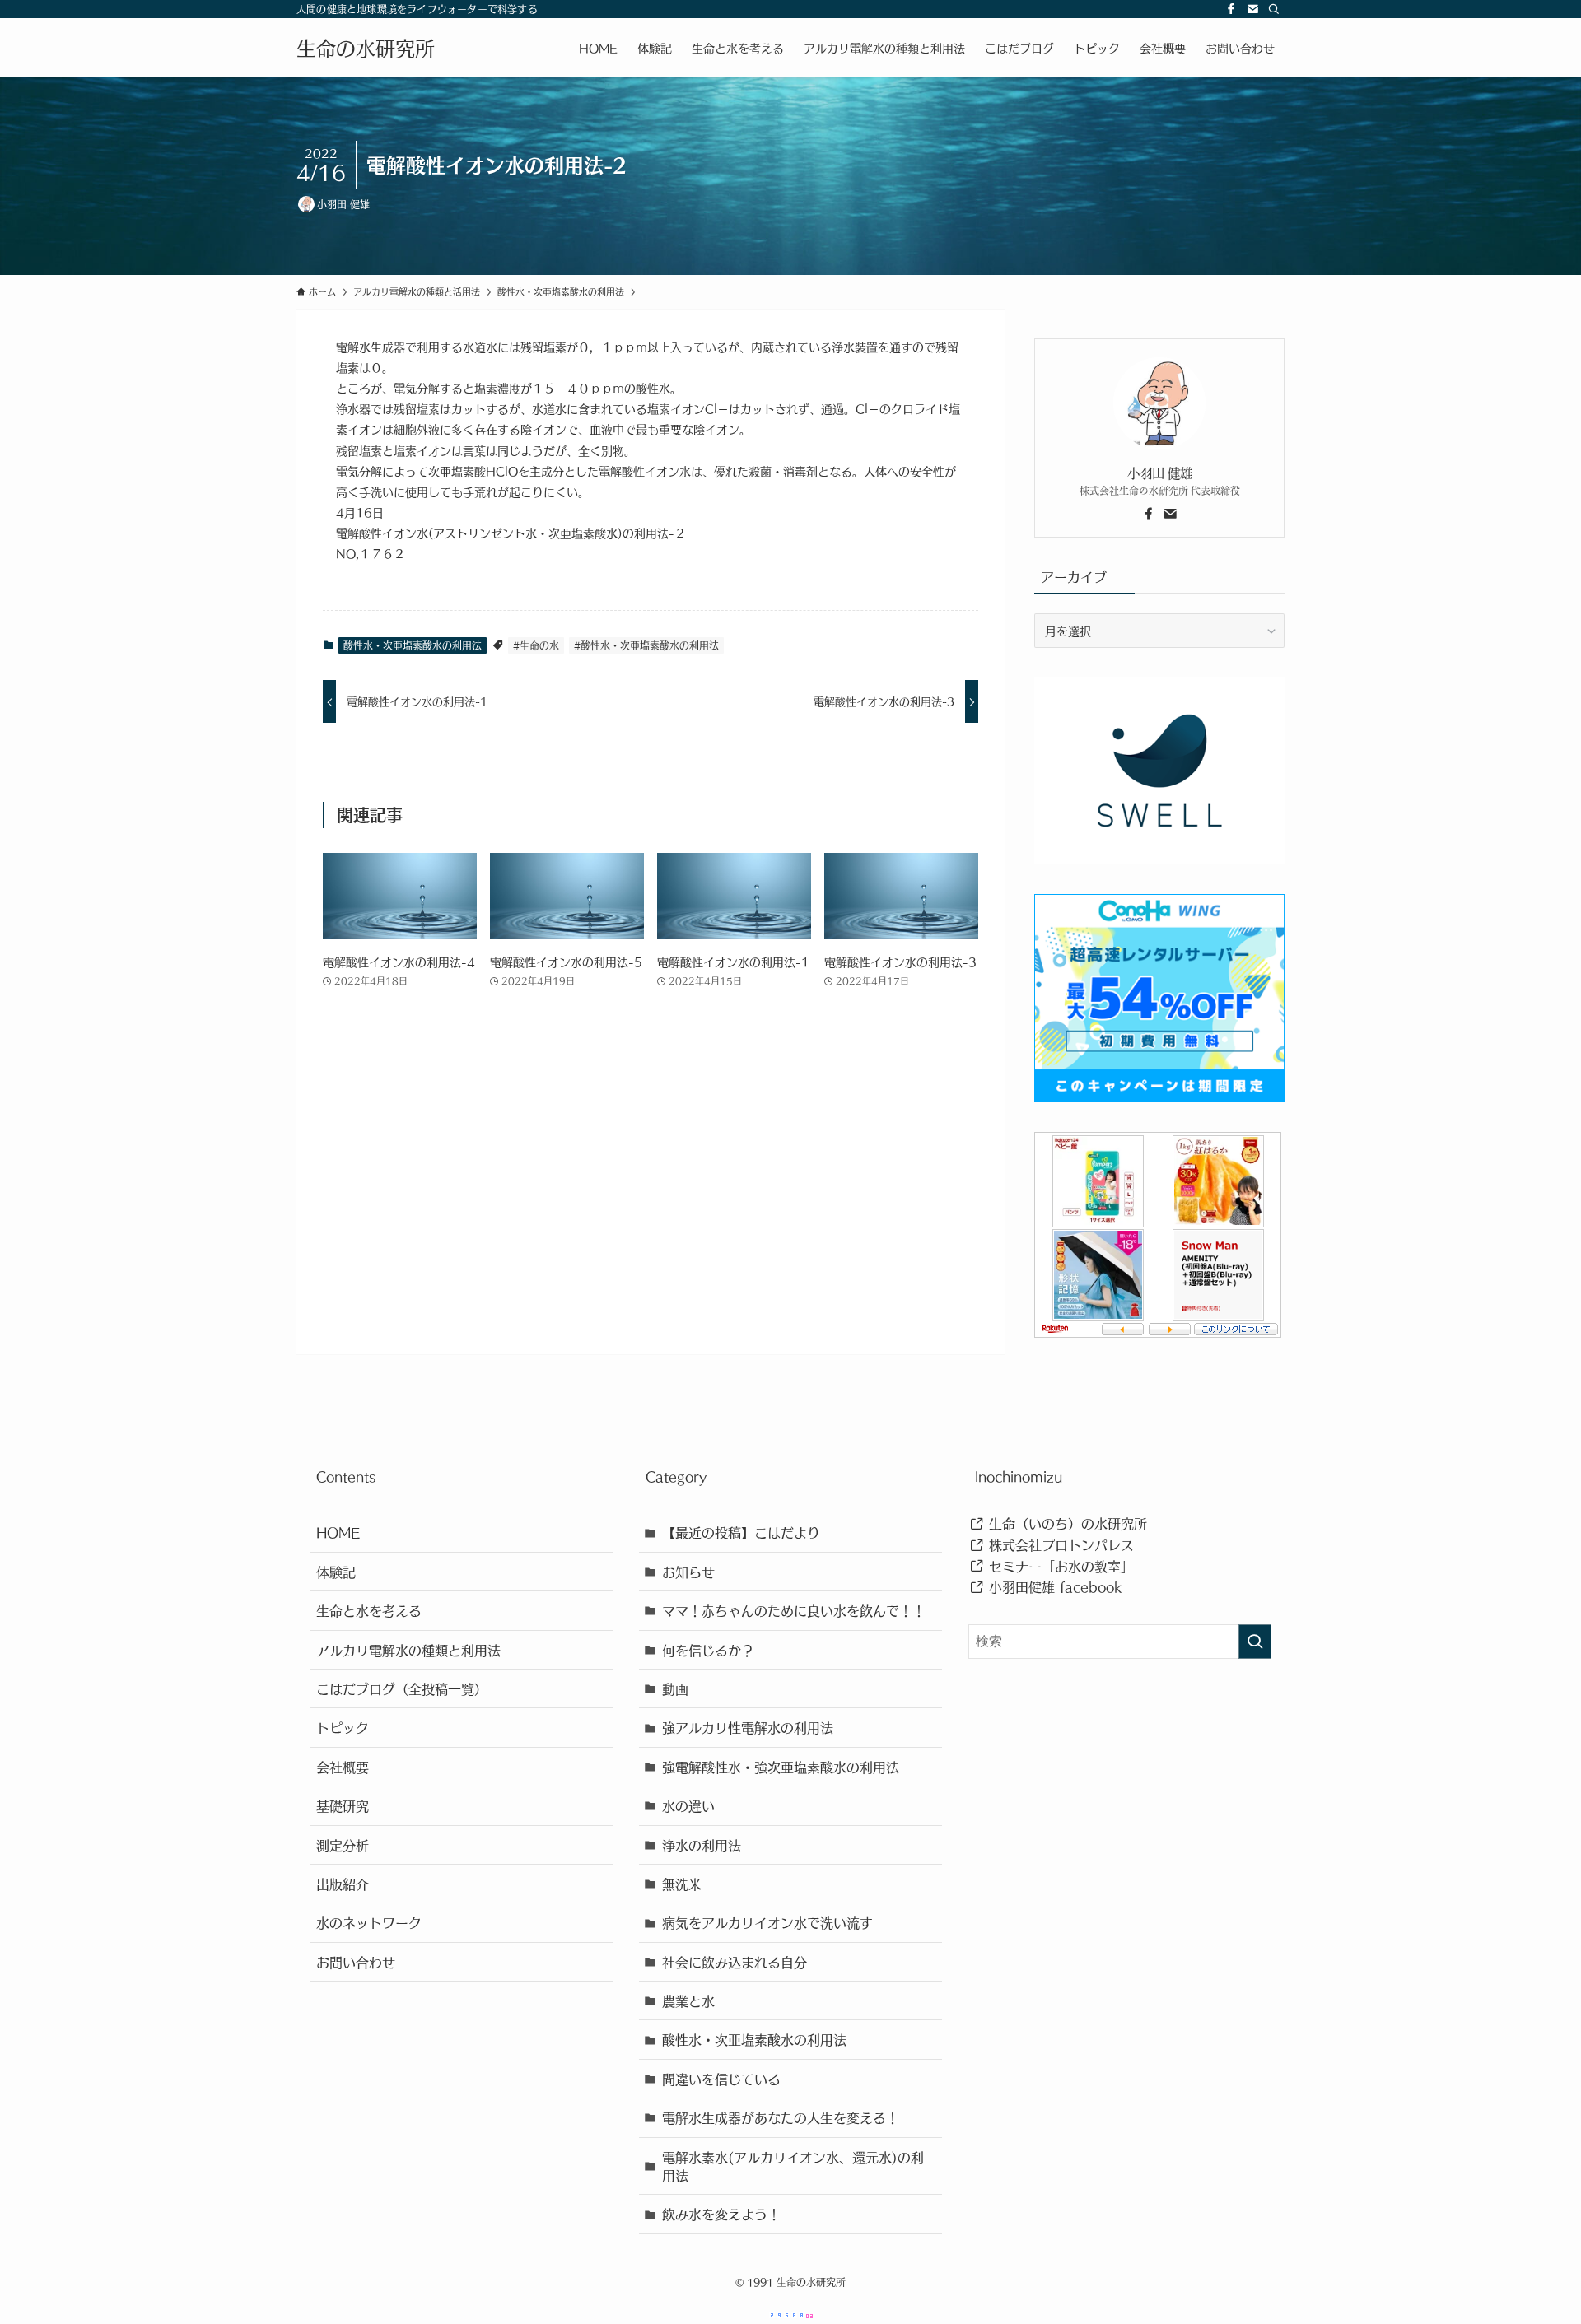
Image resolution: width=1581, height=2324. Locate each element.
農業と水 (688, 2000)
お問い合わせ (356, 1962)
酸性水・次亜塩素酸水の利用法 (413, 645)
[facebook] (1231, 9)
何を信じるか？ (708, 1650)
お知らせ (688, 1572)
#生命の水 (536, 645)
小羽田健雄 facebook (1053, 1586)
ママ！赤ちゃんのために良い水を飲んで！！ (794, 1610)
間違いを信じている (721, 2079)
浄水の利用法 (702, 1845)
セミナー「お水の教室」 (1059, 1566)
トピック (343, 1727)
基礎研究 (343, 1805)
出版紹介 (343, 1884)
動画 (675, 1688)
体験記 (336, 1572)
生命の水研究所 (366, 48)
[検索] (1274, 9)
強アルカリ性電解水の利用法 (748, 1727)
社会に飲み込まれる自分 (735, 1962)
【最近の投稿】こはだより (741, 1532)
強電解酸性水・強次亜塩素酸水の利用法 (781, 1767)
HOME (338, 1532)
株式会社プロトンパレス (1059, 1544)
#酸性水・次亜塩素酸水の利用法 (646, 645)
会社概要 (343, 1767)
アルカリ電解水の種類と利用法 (408, 1650)
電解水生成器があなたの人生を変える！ (781, 2117)
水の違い (688, 1805)
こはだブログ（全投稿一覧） (402, 1688)
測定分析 (343, 1845)
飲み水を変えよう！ (721, 2214)
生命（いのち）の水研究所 (1066, 1523)
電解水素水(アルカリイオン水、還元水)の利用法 (793, 2166)
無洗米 (682, 1884)
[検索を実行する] (1255, 1642)
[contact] (1252, 9)
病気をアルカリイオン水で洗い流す (767, 1922)
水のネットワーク (369, 1922)
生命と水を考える (369, 1610)
